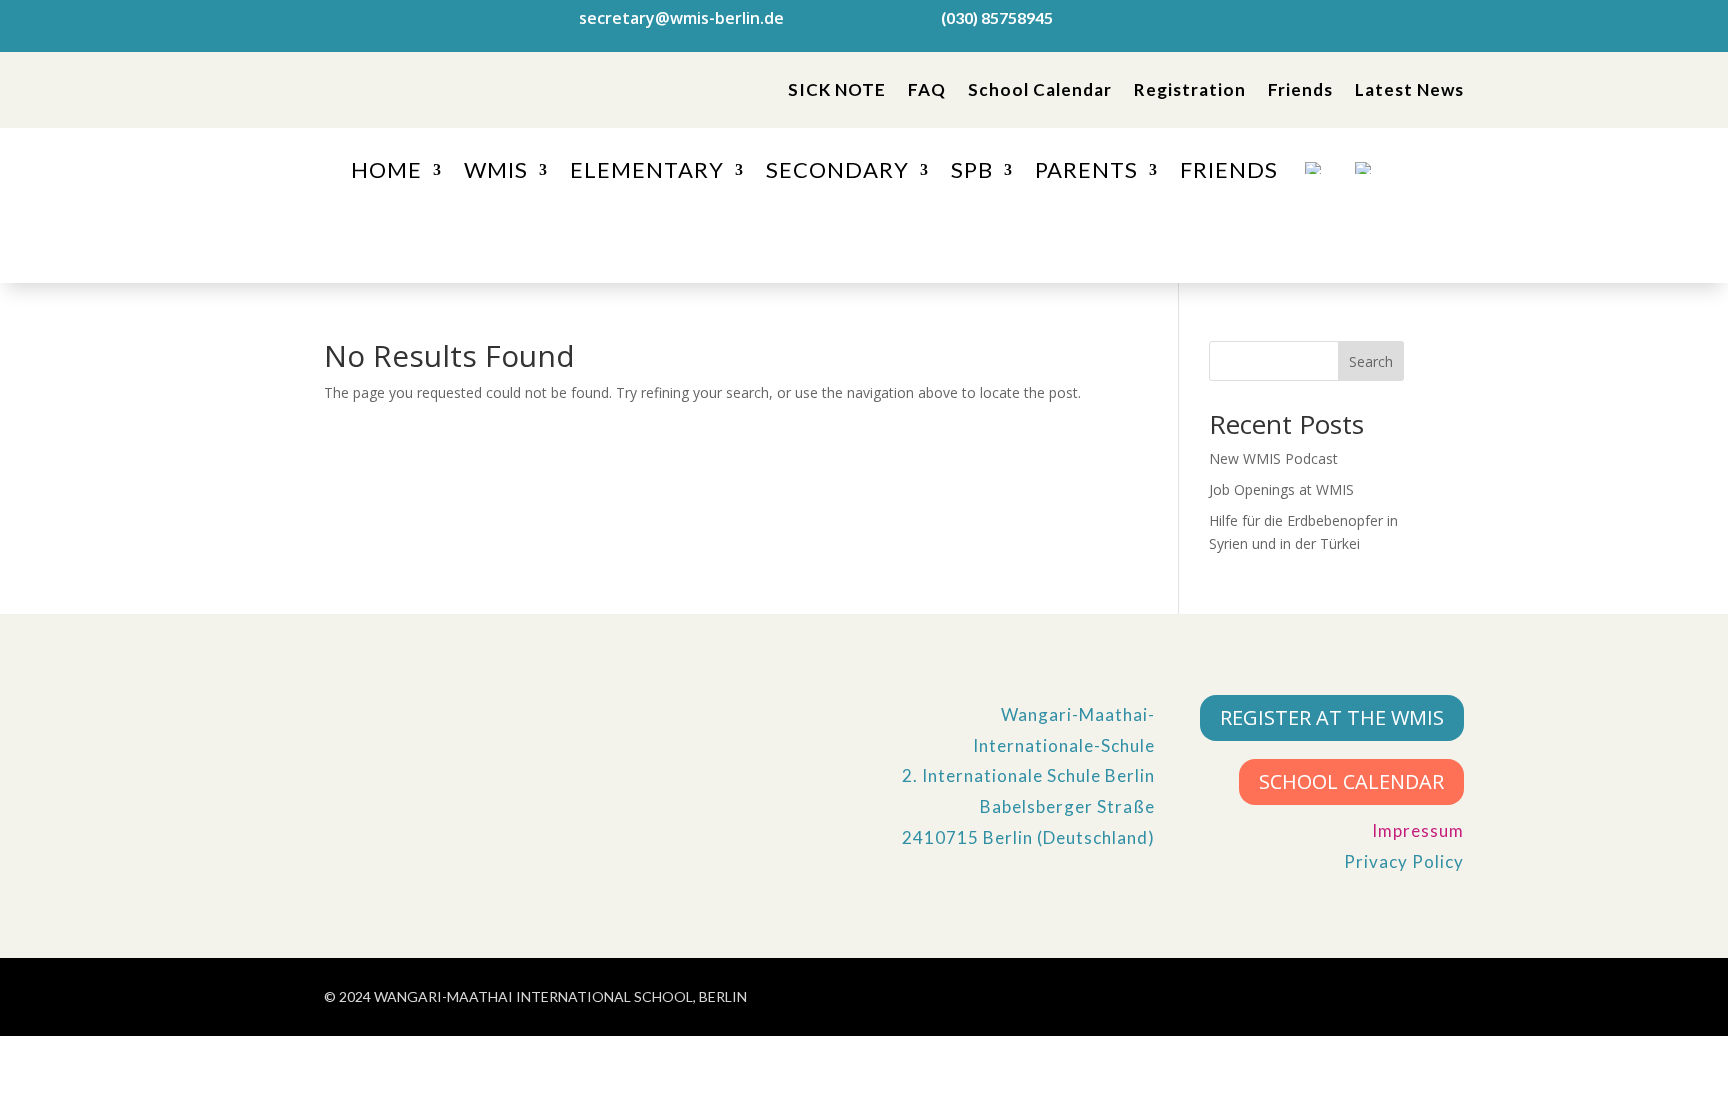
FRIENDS (1229, 173)
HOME (386, 173)
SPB (972, 173)
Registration (1190, 89)
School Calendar (1040, 89)
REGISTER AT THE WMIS (1332, 717)
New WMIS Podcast (1273, 458)
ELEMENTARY (647, 173)
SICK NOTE (837, 89)
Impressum (1418, 830)
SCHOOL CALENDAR (1351, 781)
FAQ (927, 89)
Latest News (1409, 89)
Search (1371, 361)
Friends (1300, 89)
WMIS (496, 173)
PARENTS (1086, 173)
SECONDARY (837, 173)
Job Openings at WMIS (1281, 489)
